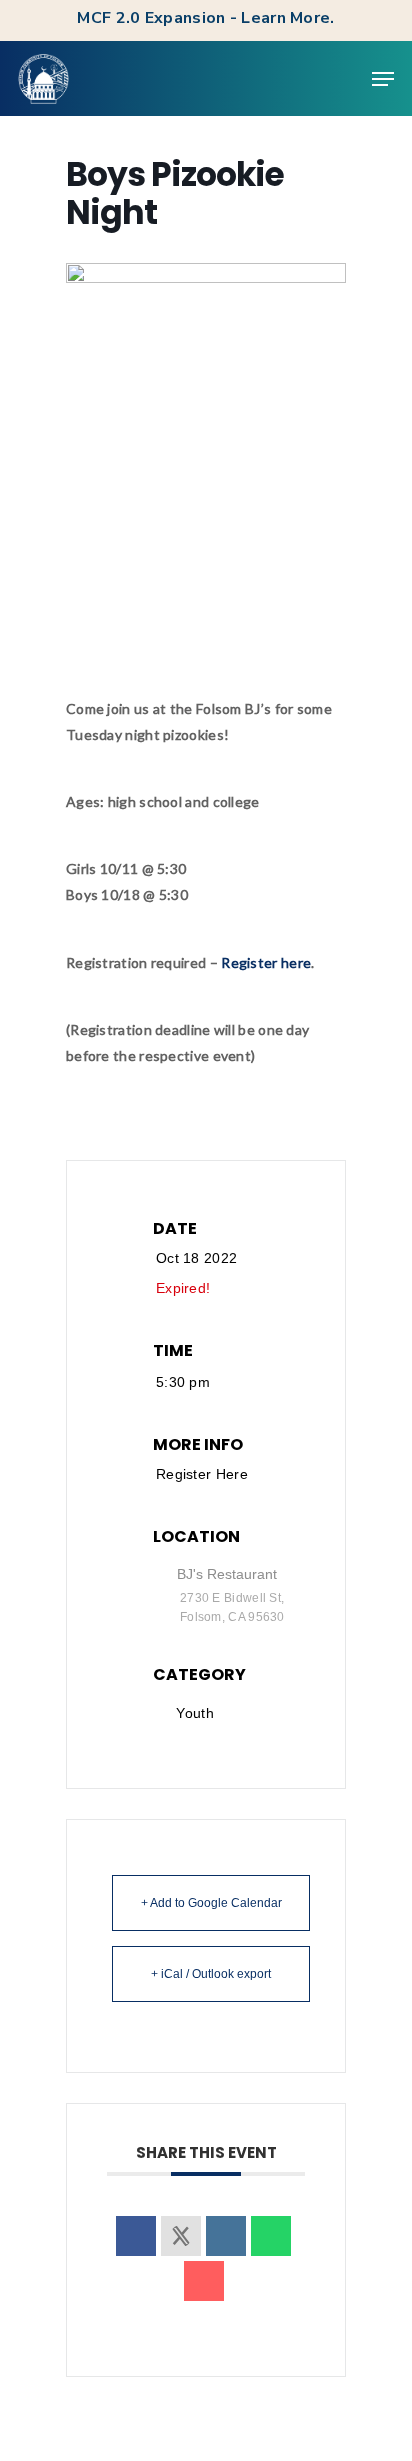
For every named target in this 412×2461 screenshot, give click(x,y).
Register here (266, 962)
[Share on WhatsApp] (271, 2236)
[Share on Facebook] (136, 2236)
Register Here (202, 1474)
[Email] (204, 2281)
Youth (195, 1713)
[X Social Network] (181, 2236)
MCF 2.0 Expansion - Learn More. (205, 18)
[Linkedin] (226, 2236)
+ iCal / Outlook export (211, 1974)
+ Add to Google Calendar (211, 1903)
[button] (383, 79)
